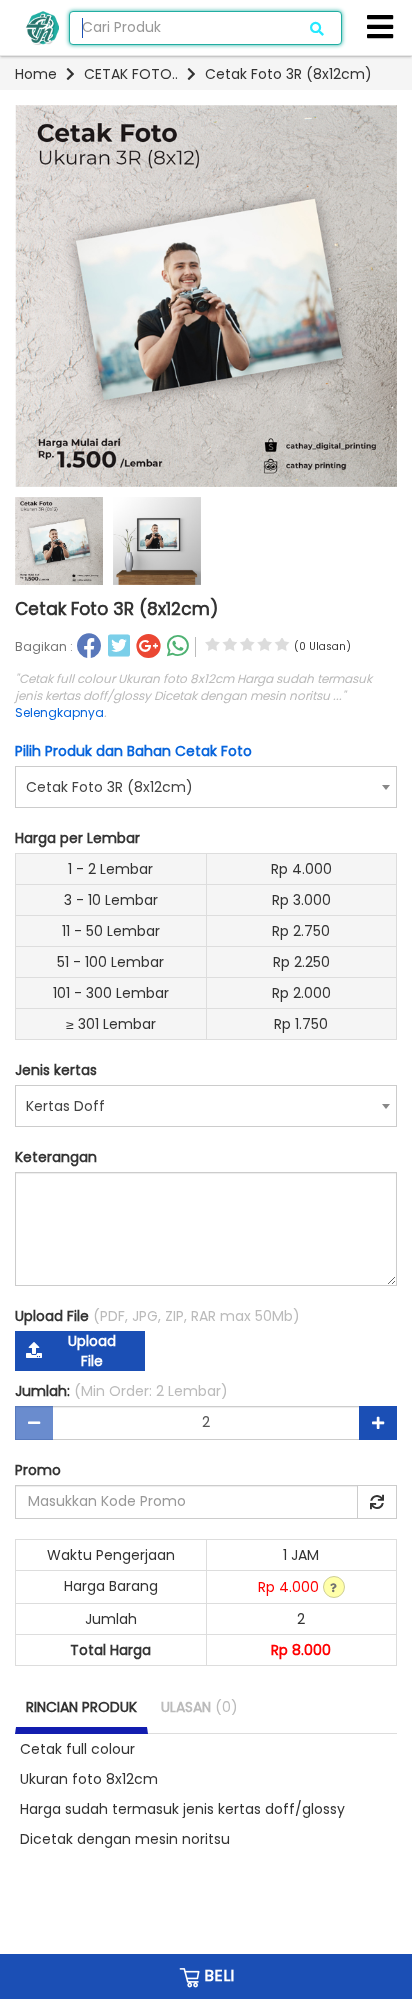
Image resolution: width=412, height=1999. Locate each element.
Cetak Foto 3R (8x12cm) (288, 74)
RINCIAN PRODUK (81, 1707)
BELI (217, 1975)
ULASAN (199, 1707)
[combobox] (206, 787)
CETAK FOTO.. (131, 74)
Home (36, 74)
